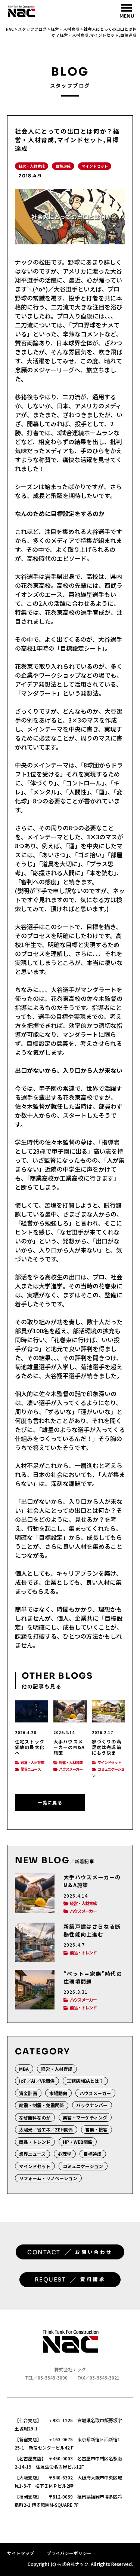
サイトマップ (21, 2553)
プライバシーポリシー (69, 2553)
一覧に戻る (50, 1802)
